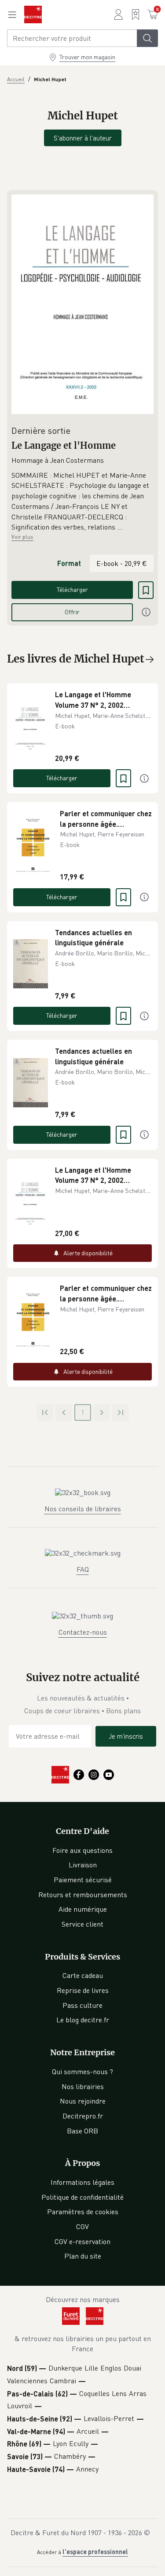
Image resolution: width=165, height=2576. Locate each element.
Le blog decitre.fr (83, 2020)
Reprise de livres (83, 1990)
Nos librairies (83, 2086)
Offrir (72, 612)
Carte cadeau (83, 1975)
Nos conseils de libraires (83, 1509)
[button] (82, 501)
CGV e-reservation (82, 2241)
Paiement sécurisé (83, 1880)
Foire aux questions (82, 1850)
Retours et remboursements (83, 1895)
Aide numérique (83, 1909)
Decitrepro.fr (83, 2116)
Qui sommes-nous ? (82, 2072)
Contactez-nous (83, 1632)
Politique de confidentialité (82, 2197)
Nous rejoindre (83, 2101)
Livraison (83, 1865)
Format (69, 563)
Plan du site (83, 2256)
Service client (82, 1924)
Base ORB (82, 2131)
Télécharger (72, 589)
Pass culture (82, 2005)
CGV (82, 2227)
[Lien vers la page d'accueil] (33, 14)
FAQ (83, 1569)
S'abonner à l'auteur (83, 138)
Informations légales (82, 2182)
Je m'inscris (126, 1736)
